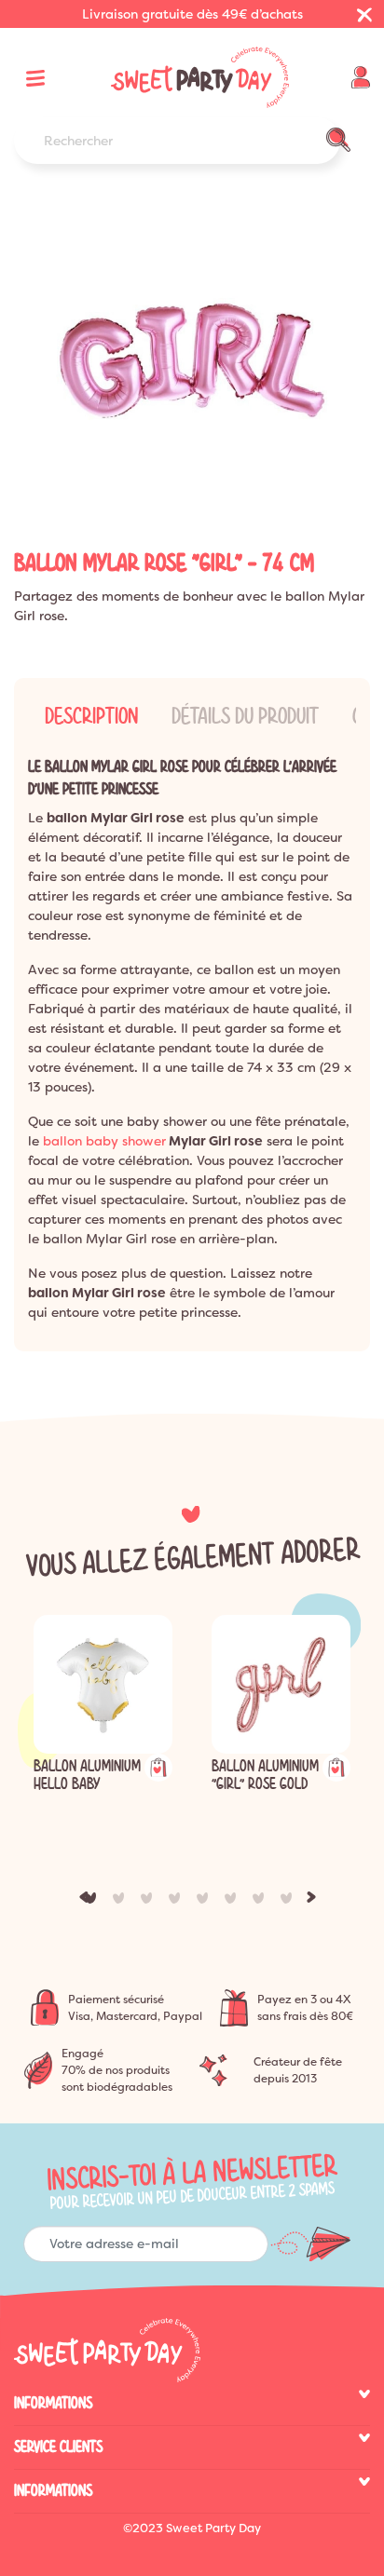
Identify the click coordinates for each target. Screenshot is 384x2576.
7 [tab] (262, 1902)
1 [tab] (94, 1902)
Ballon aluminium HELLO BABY (87, 1775)
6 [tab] (234, 1902)
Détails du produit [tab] (245, 716)
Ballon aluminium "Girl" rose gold (265, 1775)
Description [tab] (91, 716)
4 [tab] (178, 1902)
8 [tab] (290, 1902)
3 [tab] (150, 1902)
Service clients (58, 2447)
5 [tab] (206, 1902)
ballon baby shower (104, 1141)
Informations (53, 2403)
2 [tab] (122, 1902)
